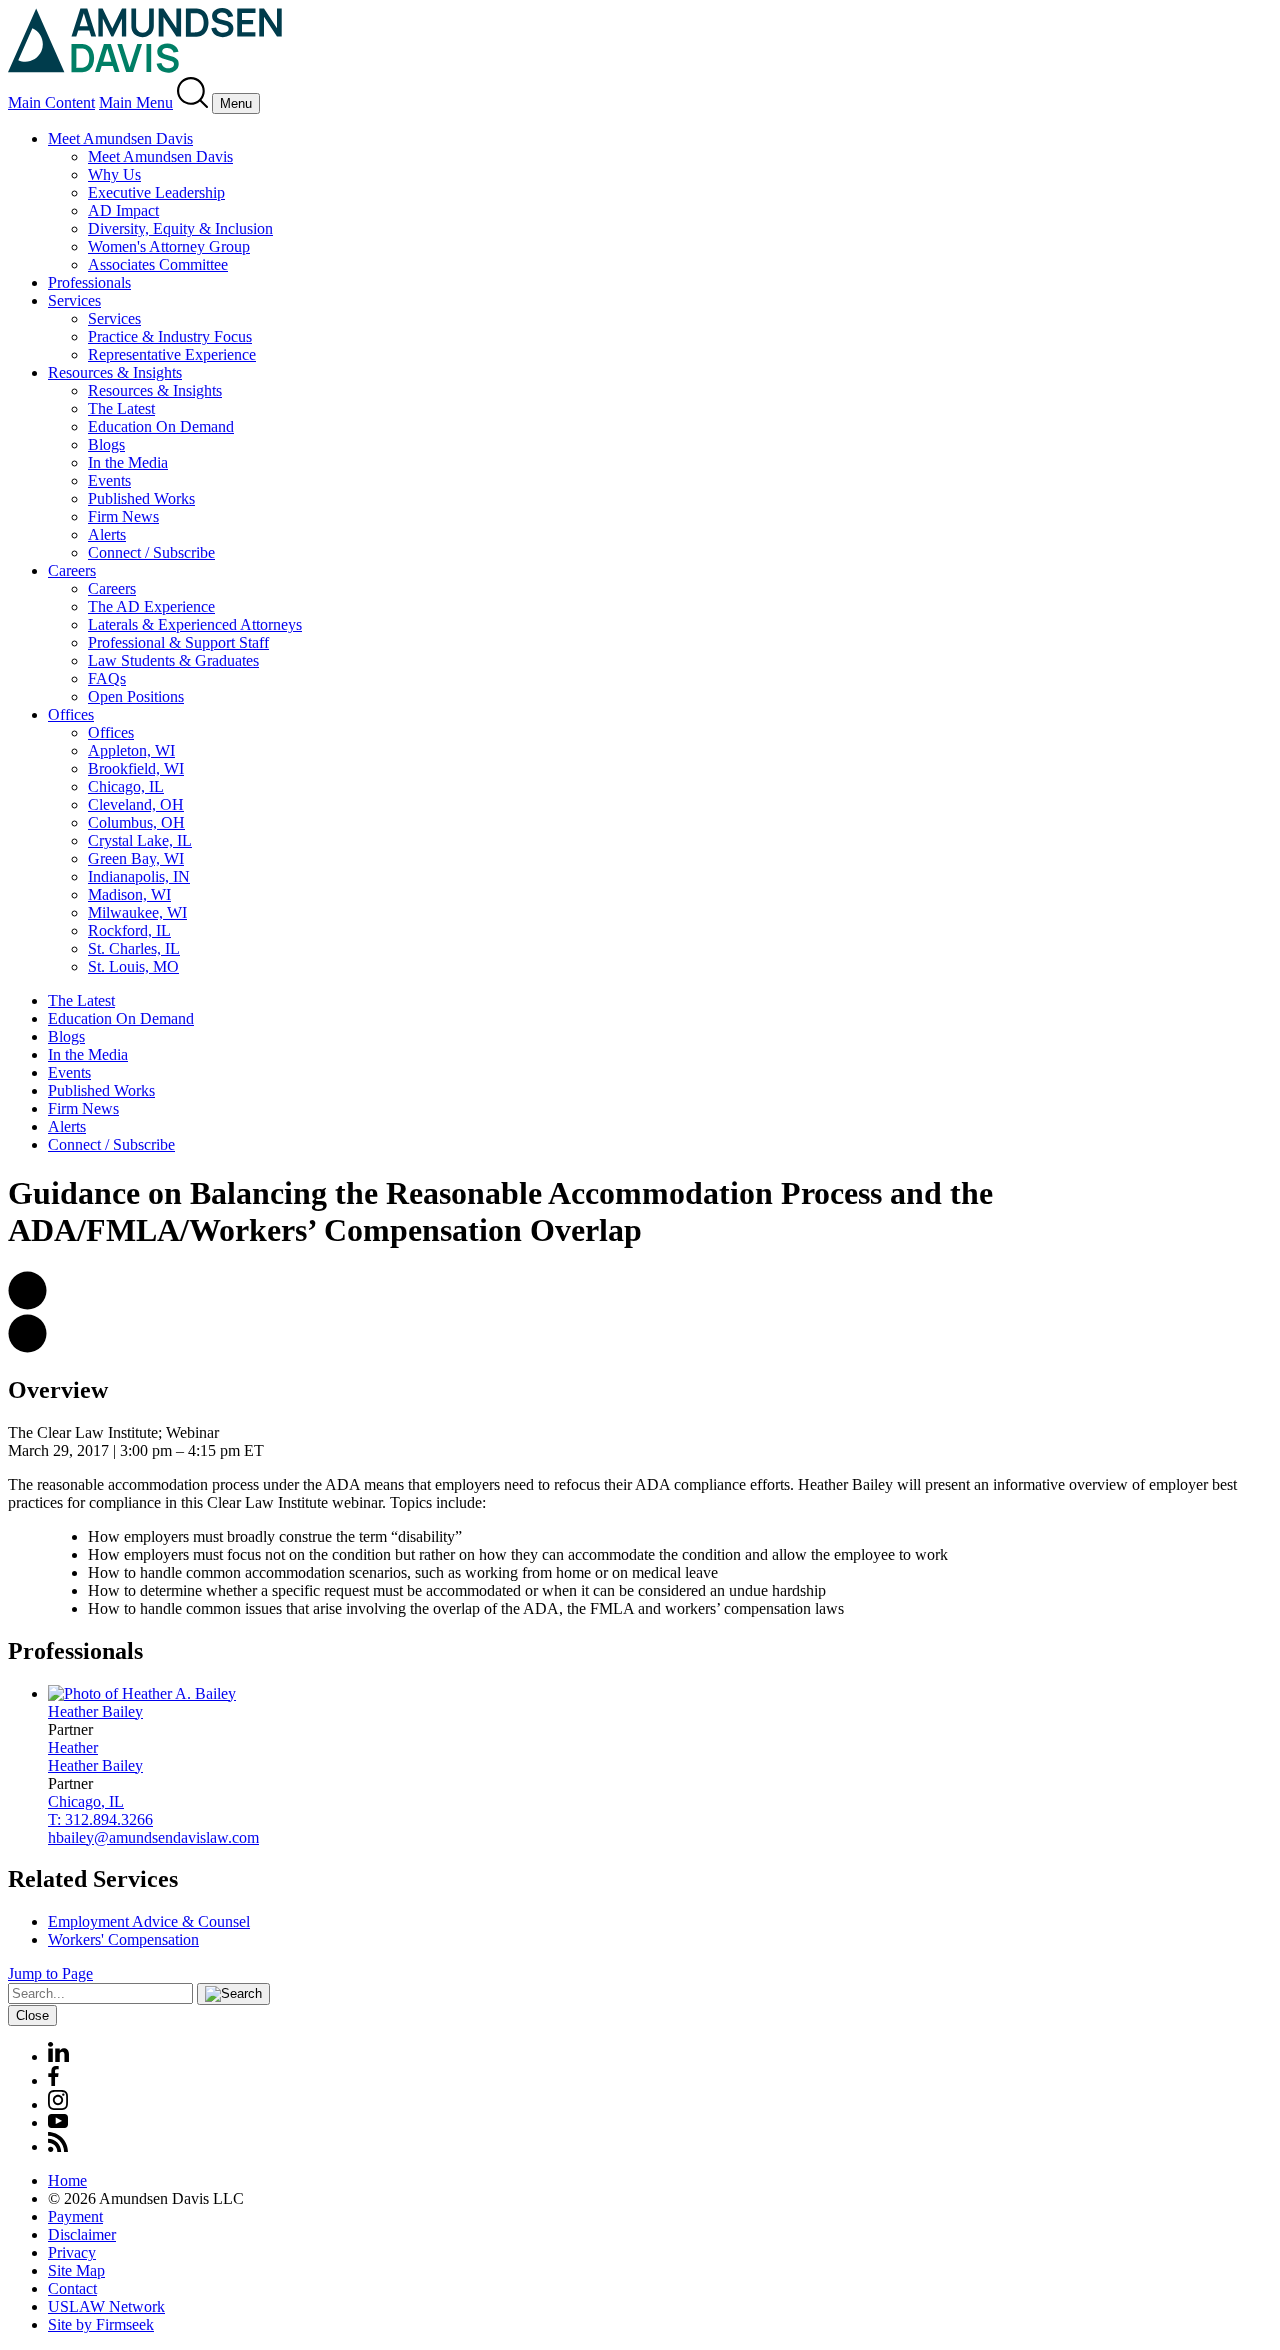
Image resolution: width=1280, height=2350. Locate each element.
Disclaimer (82, 2234)
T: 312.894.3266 (100, 1819)
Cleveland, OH (136, 804)
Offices (71, 714)
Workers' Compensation (123, 1939)
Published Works (141, 498)
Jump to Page (50, 1973)
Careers (72, 570)
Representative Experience (172, 354)
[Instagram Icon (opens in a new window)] (59, 2104)
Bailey (95, 1711)
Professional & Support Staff (178, 642)
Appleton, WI (131, 750)
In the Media (128, 462)
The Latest (121, 408)
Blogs (106, 444)
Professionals (89, 282)
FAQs (107, 678)
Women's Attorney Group (169, 246)
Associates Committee (158, 264)
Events (109, 480)
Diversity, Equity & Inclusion (180, 228)
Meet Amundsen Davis (120, 138)
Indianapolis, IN (139, 876)
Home (67, 2180)
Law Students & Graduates (173, 660)
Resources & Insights (115, 372)
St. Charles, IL (134, 948)
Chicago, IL (126, 786)
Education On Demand (161, 426)
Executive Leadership (156, 192)
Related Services (93, 1879)
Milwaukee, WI (137, 912)
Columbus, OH (136, 822)
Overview (58, 1390)
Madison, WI (129, 894)
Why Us (114, 174)
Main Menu (136, 102)
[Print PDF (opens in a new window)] (27, 1347)
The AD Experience (151, 606)
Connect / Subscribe (151, 552)
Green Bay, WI (136, 858)
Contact (72, 2288)
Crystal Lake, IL (140, 840)
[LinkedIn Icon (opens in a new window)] (58, 2056)
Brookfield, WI (136, 768)
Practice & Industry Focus (170, 336)
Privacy (72, 2252)
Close (32, 2015)
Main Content (51, 102)
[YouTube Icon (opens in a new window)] (58, 2122)
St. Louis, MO (133, 966)
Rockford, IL (129, 930)
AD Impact (123, 210)
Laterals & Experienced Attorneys (195, 624)
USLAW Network (106, 2306)
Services (74, 300)
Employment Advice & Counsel (149, 1921)
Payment (75, 2216)
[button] (27, 1304)
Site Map (76, 2270)
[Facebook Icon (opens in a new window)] (53, 2080)
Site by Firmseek (101, 2324)
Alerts (107, 534)
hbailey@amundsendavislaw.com (153, 1837)
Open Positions (136, 696)
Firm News (123, 516)
